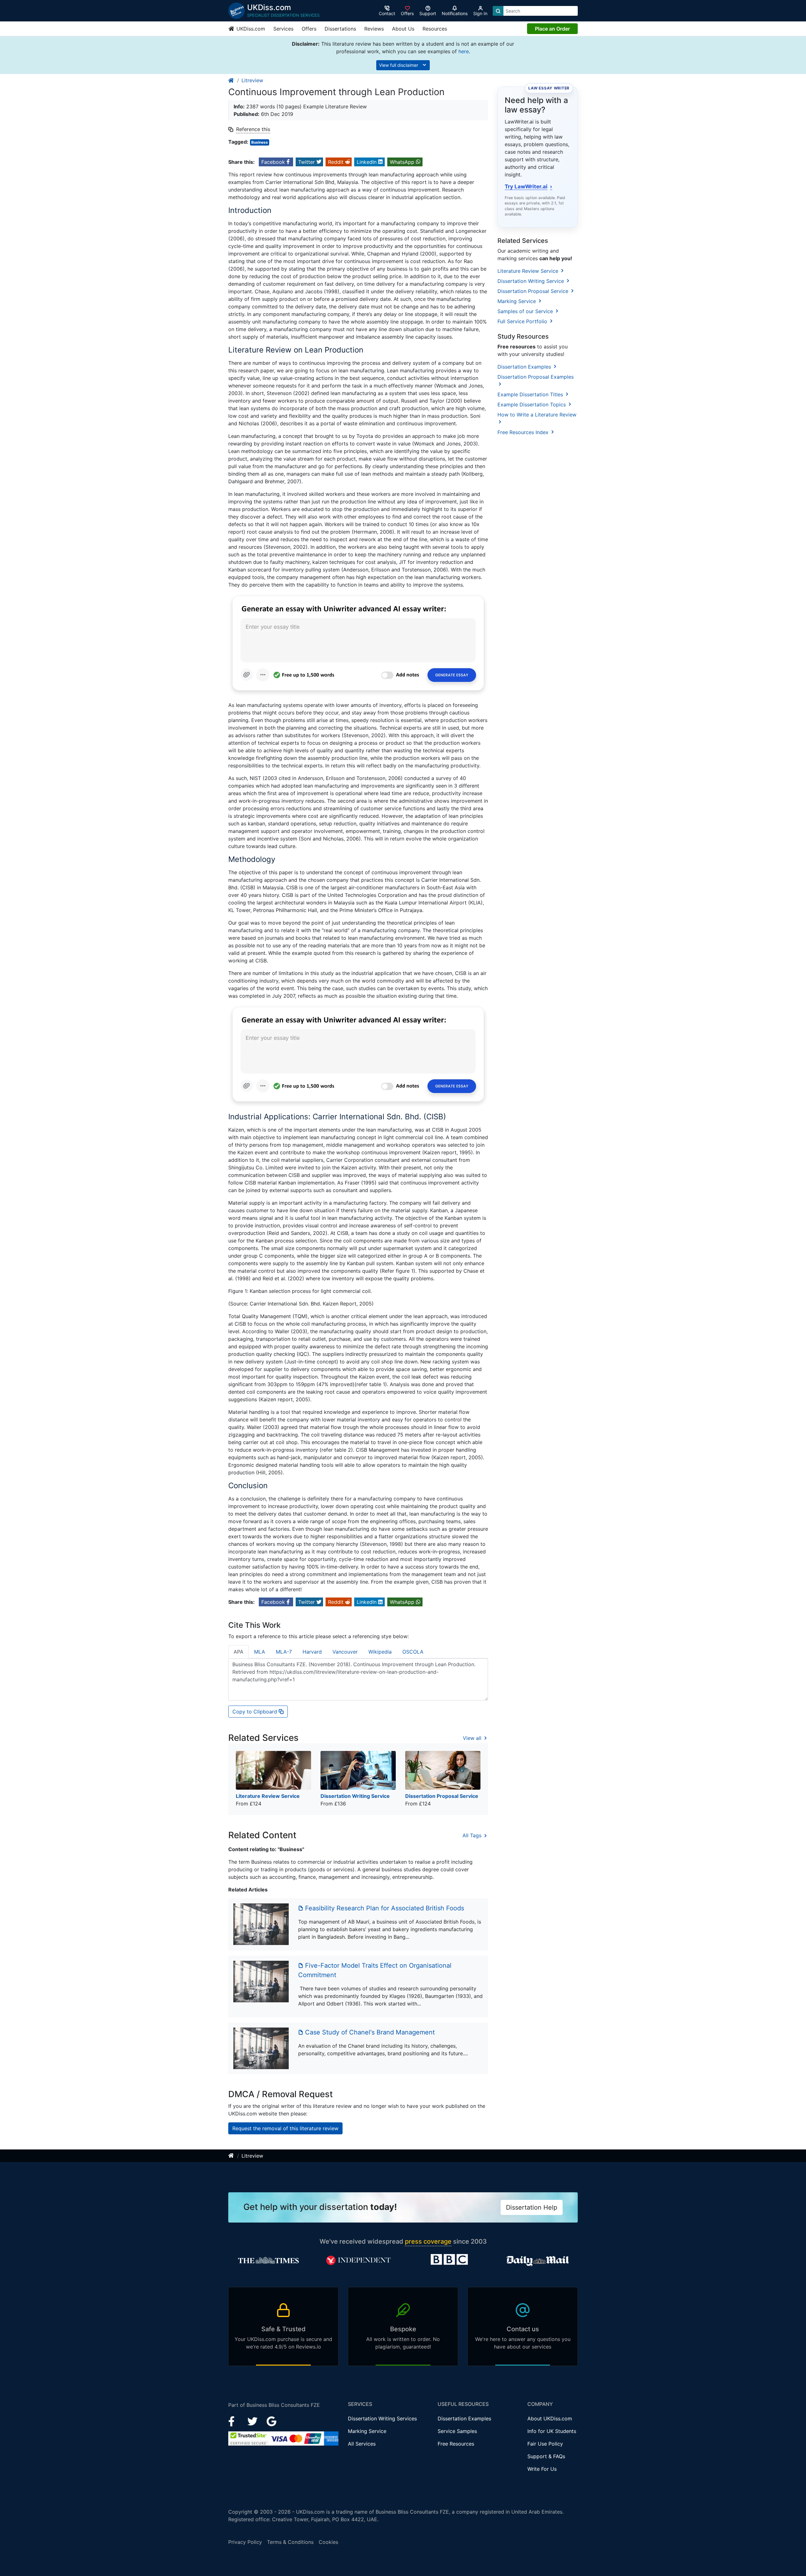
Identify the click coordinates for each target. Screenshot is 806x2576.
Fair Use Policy (545, 2444)
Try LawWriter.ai (528, 186)
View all (473, 1738)
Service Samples (457, 2431)
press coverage (428, 2241)
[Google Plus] (272, 2421)
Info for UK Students (552, 2431)
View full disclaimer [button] (399, 65)
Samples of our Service (526, 311)
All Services (362, 2444)
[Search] (498, 11)
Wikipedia (380, 1652)
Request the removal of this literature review (285, 2128)
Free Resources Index (524, 432)
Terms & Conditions (290, 2542)
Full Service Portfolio (523, 321)
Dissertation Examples (525, 367)
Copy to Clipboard (255, 1712)
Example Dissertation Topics (532, 404)
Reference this (253, 129)
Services (283, 29)
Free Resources (456, 2444)
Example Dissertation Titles (531, 394)
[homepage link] (231, 80)
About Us (403, 29)
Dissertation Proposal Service (534, 291)
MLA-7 (284, 1652)
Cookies (328, 2542)
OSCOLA (413, 1652)
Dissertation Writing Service (531, 281)
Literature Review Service (529, 271)
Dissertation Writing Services (382, 2418)
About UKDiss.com (550, 2418)
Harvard (312, 1652)
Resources (435, 29)
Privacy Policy (245, 2542)
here (464, 51)
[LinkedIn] (253, 2421)
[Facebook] (234, 2421)
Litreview (252, 80)
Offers (309, 29)
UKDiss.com (250, 29)
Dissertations (340, 29)
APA (238, 1652)
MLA (260, 1652)
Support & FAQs (546, 2456)
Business (260, 142)
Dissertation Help (532, 2207)
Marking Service (517, 301)
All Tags (473, 1835)
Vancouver (345, 1652)
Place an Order (552, 29)
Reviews (374, 29)
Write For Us (542, 2469)
